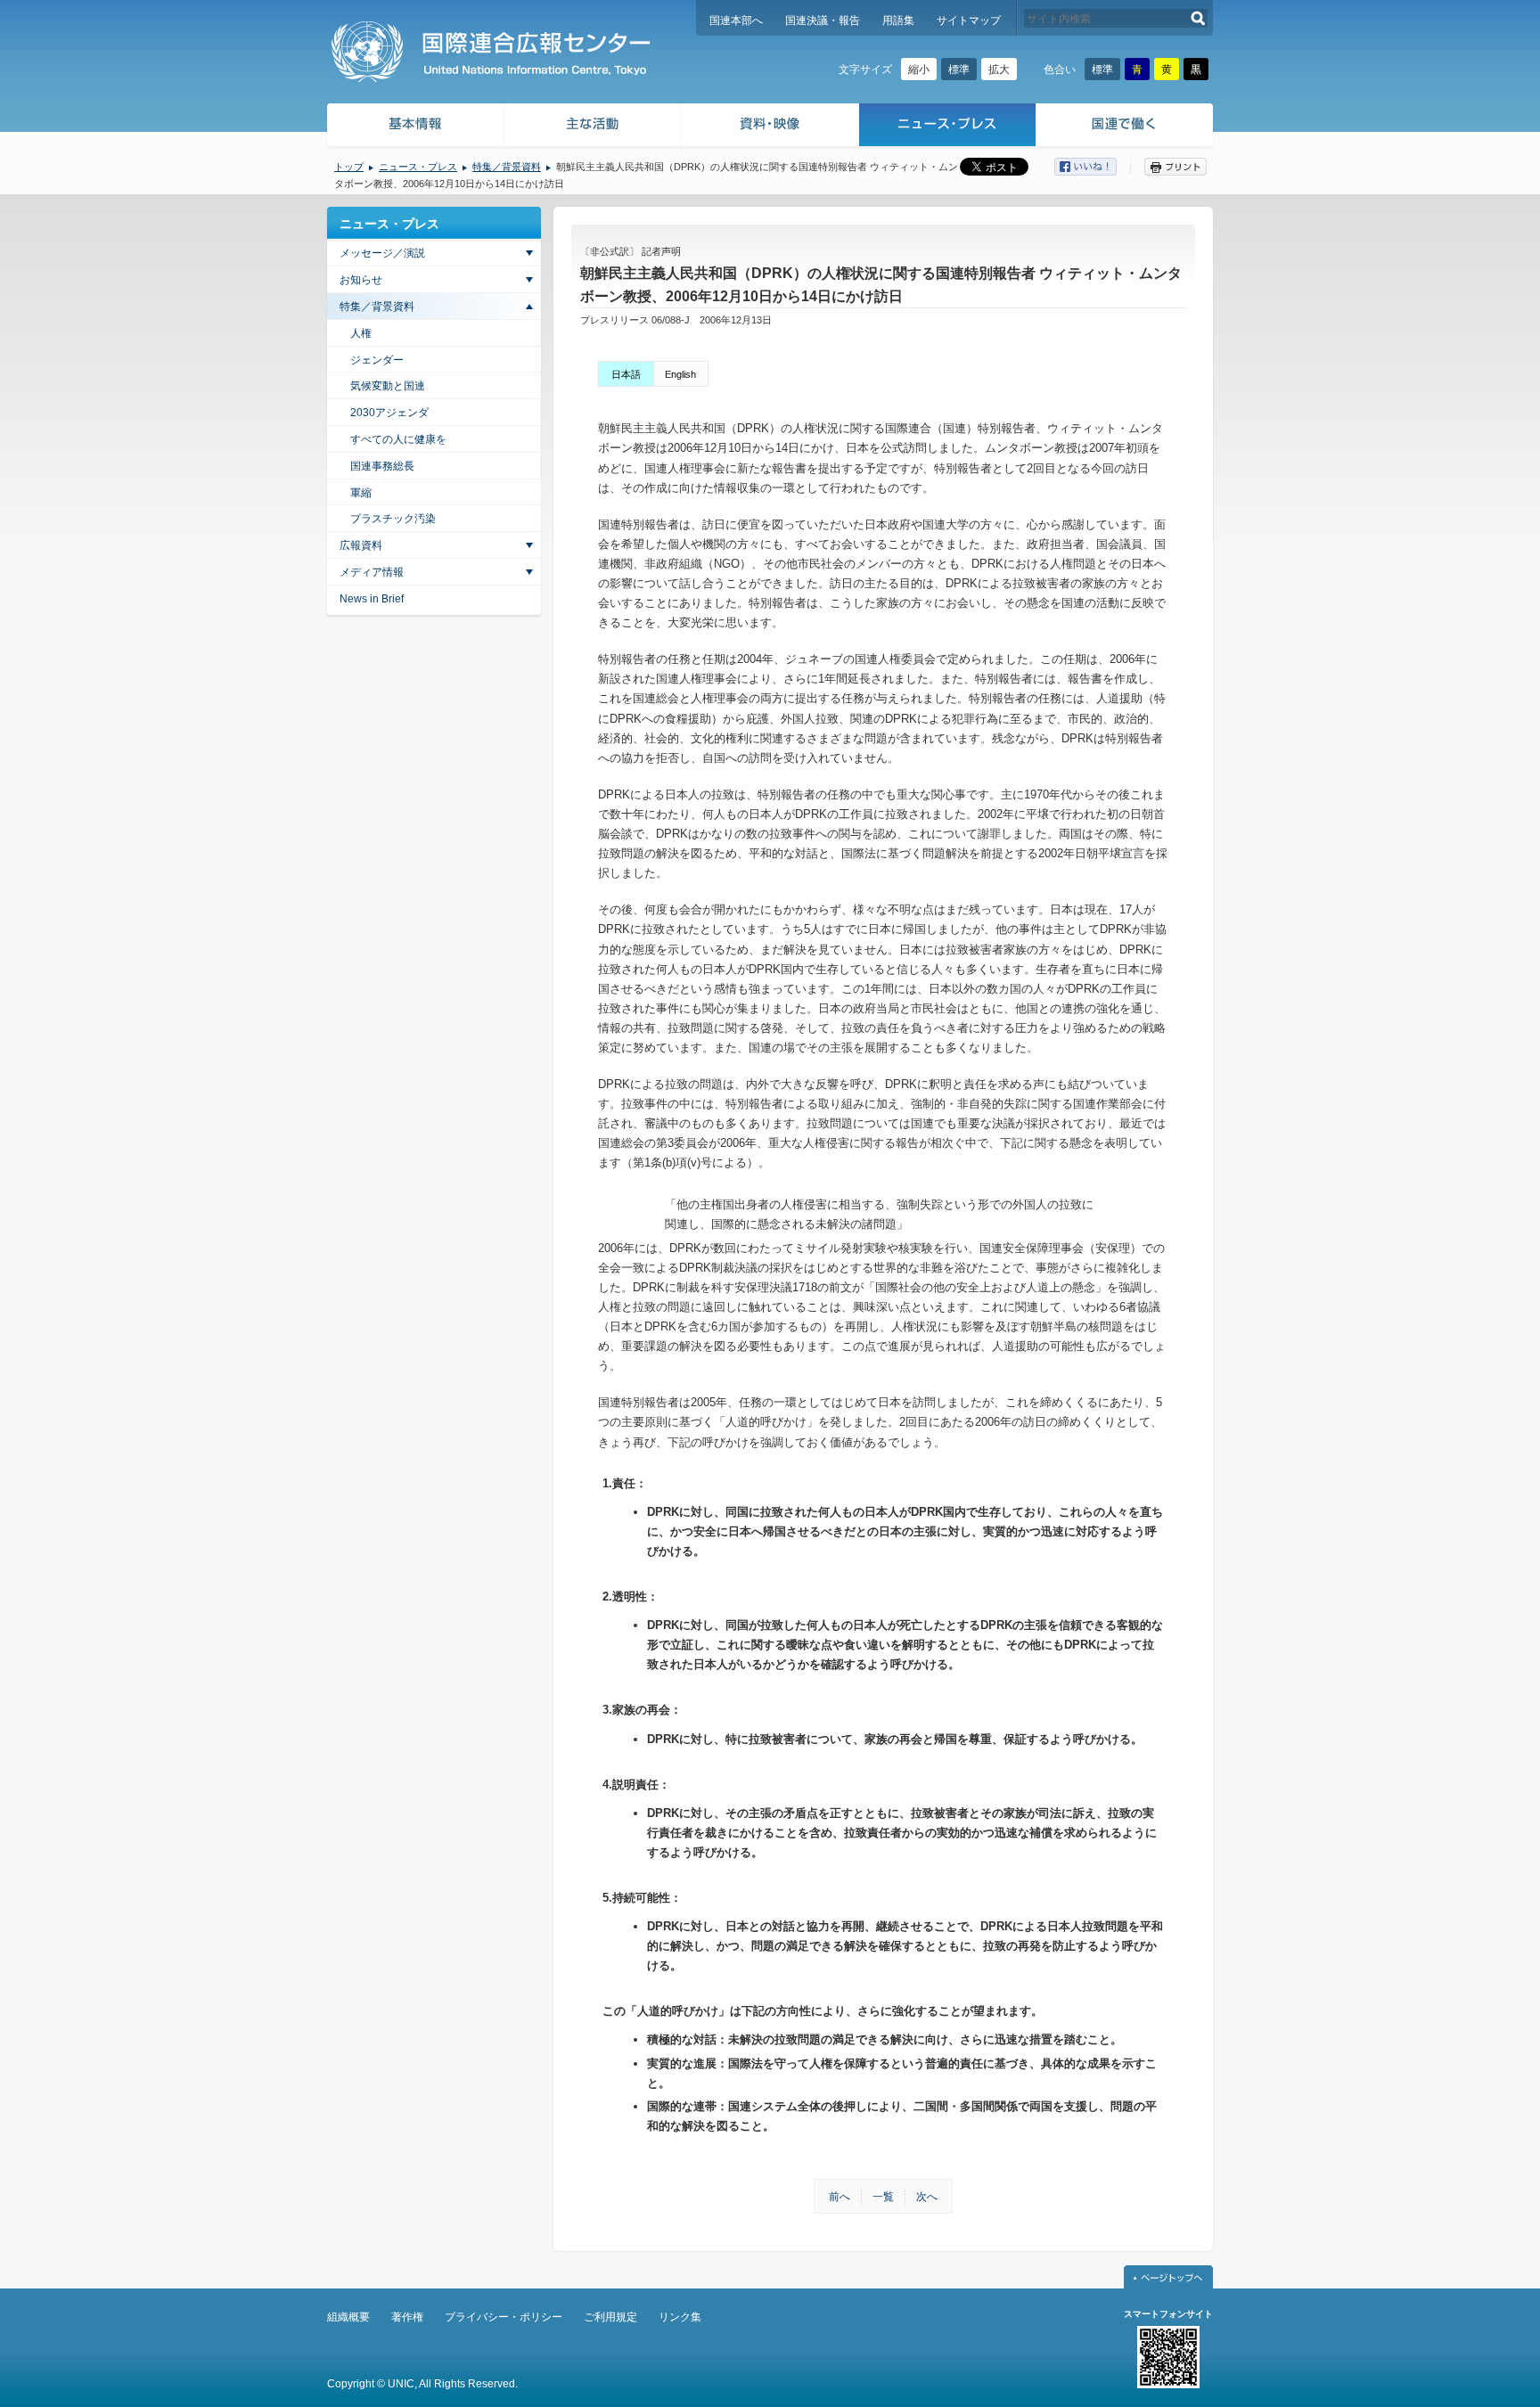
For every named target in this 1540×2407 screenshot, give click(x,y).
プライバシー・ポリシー (504, 2317)
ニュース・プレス (948, 127)
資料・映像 (770, 127)
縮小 (919, 70)
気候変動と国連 (388, 386)
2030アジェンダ (389, 413)
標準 (959, 70)
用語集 (898, 20)
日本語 (626, 374)
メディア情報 (372, 572)
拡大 (999, 70)
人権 (361, 333)
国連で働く (1126, 127)
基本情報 (414, 127)
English (680, 374)
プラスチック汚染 (393, 519)
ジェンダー (377, 360)
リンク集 (680, 2317)
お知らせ (361, 280)
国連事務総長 (382, 466)
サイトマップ (969, 20)
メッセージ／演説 (382, 253)
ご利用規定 (610, 2317)
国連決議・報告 (823, 20)
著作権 (407, 2317)
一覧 (883, 2197)
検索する (1198, 18)
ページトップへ (1168, 2277)
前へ (840, 2197)
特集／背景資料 (507, 167)
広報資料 (361, 545)
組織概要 (348, 2317)
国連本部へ (736, 20)
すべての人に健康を (398, 439)
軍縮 (361, 493)
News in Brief (372, 599)
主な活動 (593, 127)
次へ (927, 2197)
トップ (349, 167)
